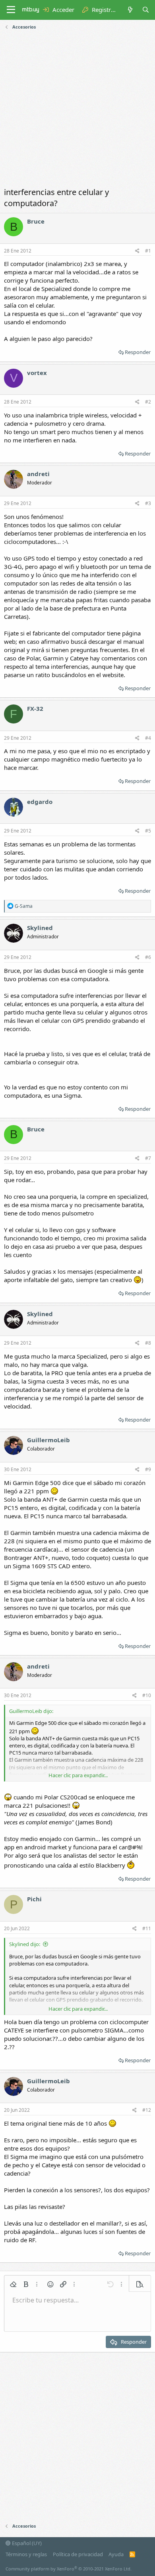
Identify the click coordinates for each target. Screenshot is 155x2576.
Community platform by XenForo (69, 2569)
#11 (147, 1928)
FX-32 (35, 708)
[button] (13, 2284)
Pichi (34, 1899)
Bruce (36, 221)
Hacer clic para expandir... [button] (78, 1775)
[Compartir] (137, 251)
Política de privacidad (78, 2554)
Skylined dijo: (25, 1944)
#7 (148, 1158)
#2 (148, 402)
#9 (148, 1469)
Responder (138, 352)
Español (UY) (26, 2543)
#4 (148, 738)
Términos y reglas (26, 2554)
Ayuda (116, 2554)
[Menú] (11, 10)
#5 (148, 831)
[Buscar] (146, 10)
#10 (147, 1695)
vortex (37, 373)
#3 (148, 503)
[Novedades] (130, 10)
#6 (148, 957)
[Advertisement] (77, 109)
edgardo (40, 802)
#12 (147, 2110)
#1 (148, 251)
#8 (148, 1343)
